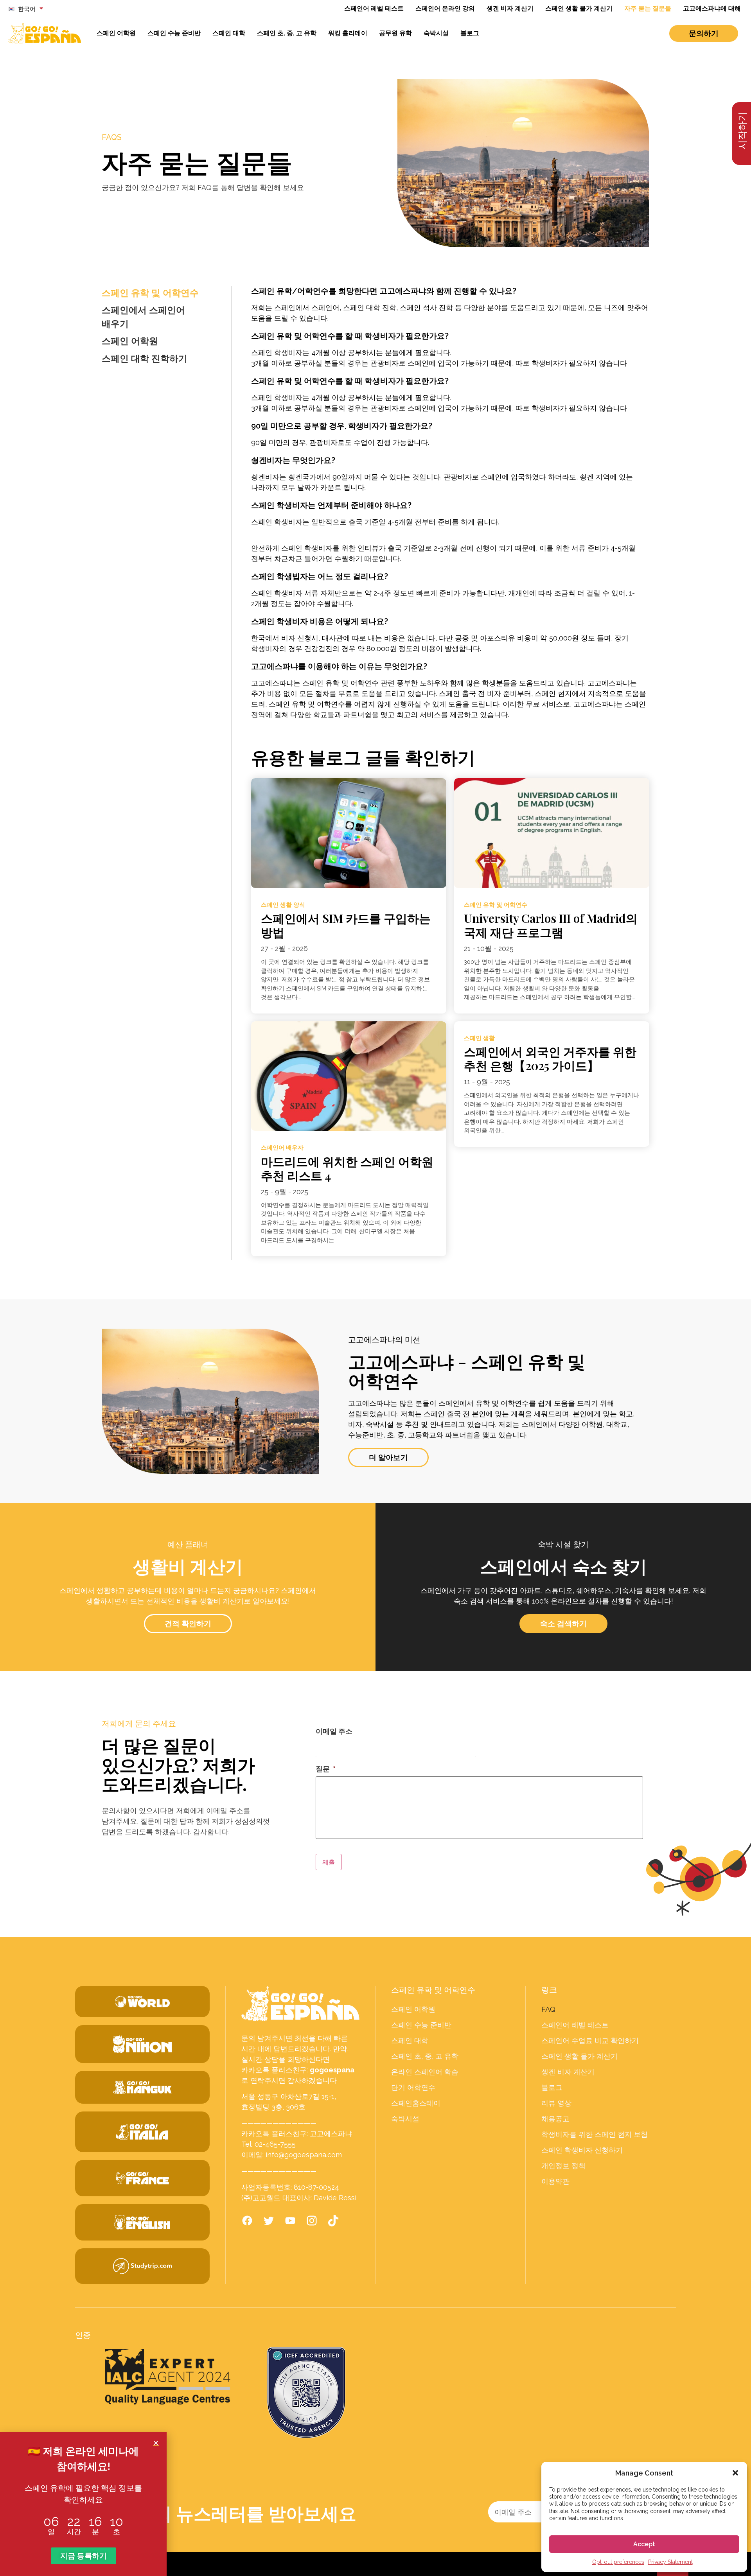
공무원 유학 (395, 33)
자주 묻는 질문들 (648, 8)
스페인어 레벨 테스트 (374, 8)
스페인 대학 (229, 33)
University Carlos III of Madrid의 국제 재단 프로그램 (551, 925)
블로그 (470, 33)
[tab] (156, 293)
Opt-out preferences (618, 2562)
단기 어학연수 (413, 2088)
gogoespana (332, 2070)
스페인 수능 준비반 (174, 33)
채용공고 (555, 2119)
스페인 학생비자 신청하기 (582, 2150)
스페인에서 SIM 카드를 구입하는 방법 (346, 925)
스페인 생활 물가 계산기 (579, 8)
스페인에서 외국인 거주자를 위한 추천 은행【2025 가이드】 (550, 1058)
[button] (735, 2473)
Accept (644, 2544)
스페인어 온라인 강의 (445, 8)
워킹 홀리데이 (348, 33)
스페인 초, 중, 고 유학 (287, 33)
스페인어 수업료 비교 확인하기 (590, 2041)
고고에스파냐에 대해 (712, 8)
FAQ (548, 2009)
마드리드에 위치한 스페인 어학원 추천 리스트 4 (347, 1168)
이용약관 (555, 2181)
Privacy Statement (670, 2562)
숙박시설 (436, 33)
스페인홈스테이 (416, 2103)
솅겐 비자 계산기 (510, 8)
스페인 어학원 (116, 33)
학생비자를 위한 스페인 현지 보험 (595, 2135)
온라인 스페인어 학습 (425, 2072)
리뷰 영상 (556, 2103)
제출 (329, 1862)
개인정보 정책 (563, 2166)
